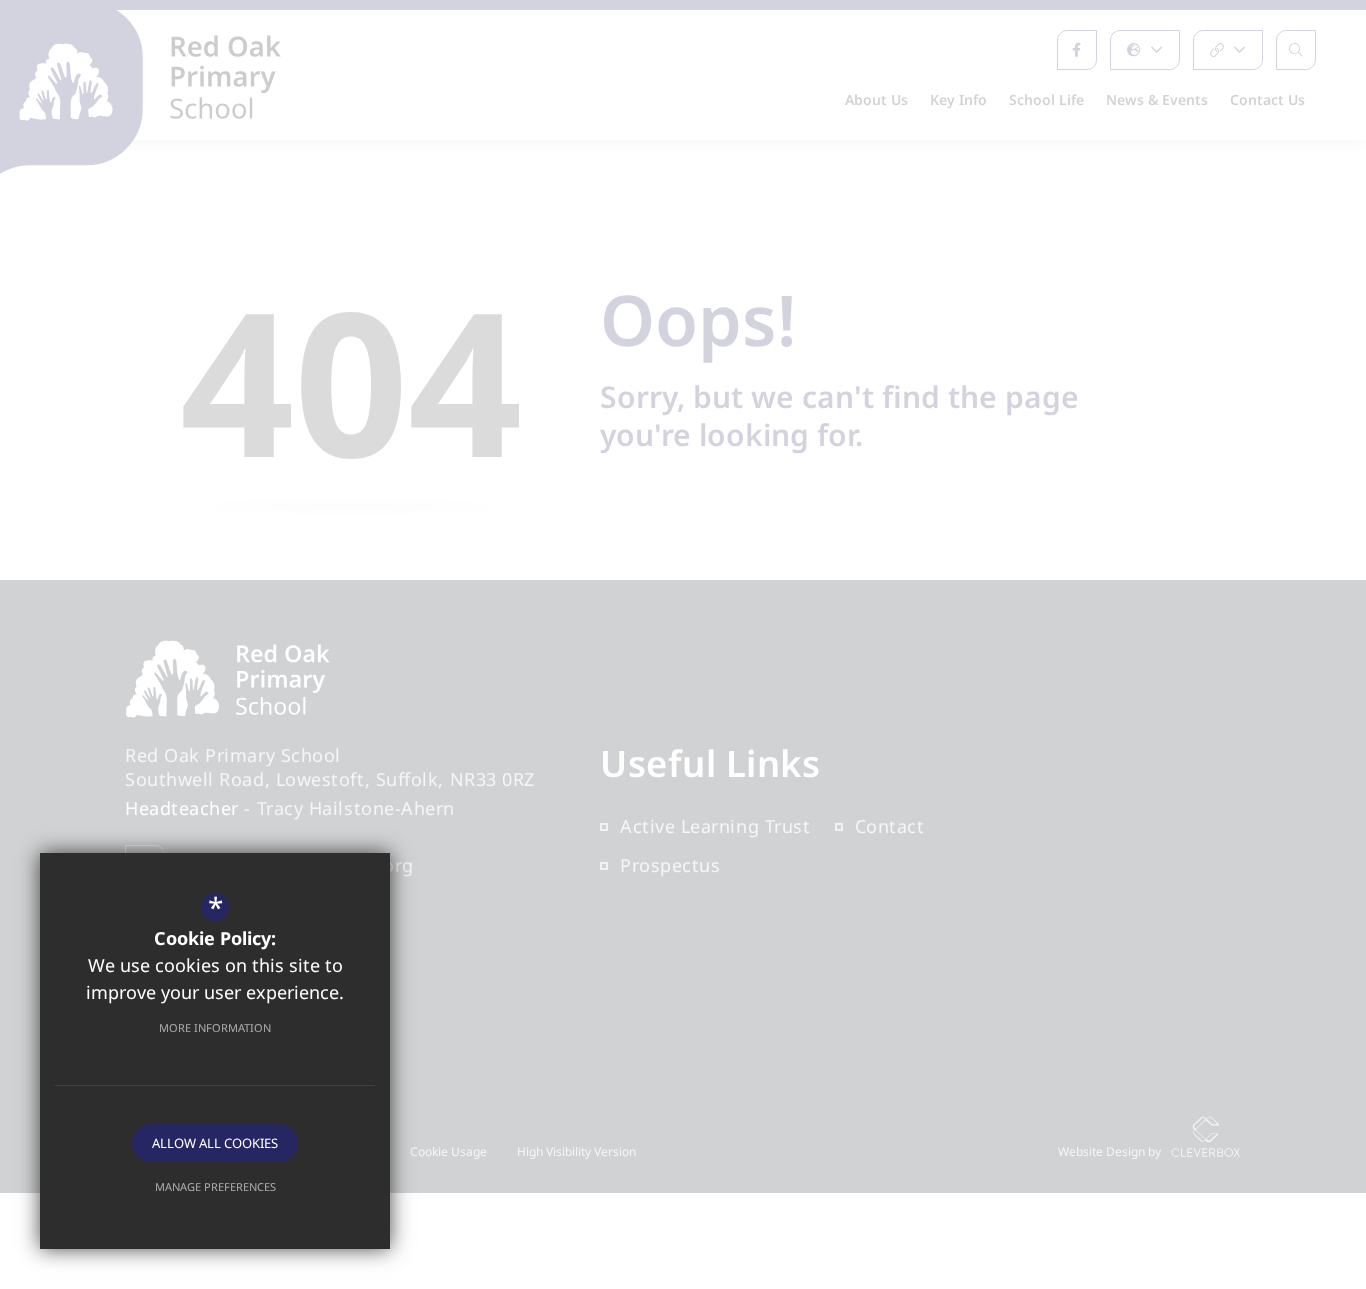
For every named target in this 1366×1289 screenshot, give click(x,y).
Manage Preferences (215, 1186)
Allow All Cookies (215, 1143)
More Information (215, 1027)
